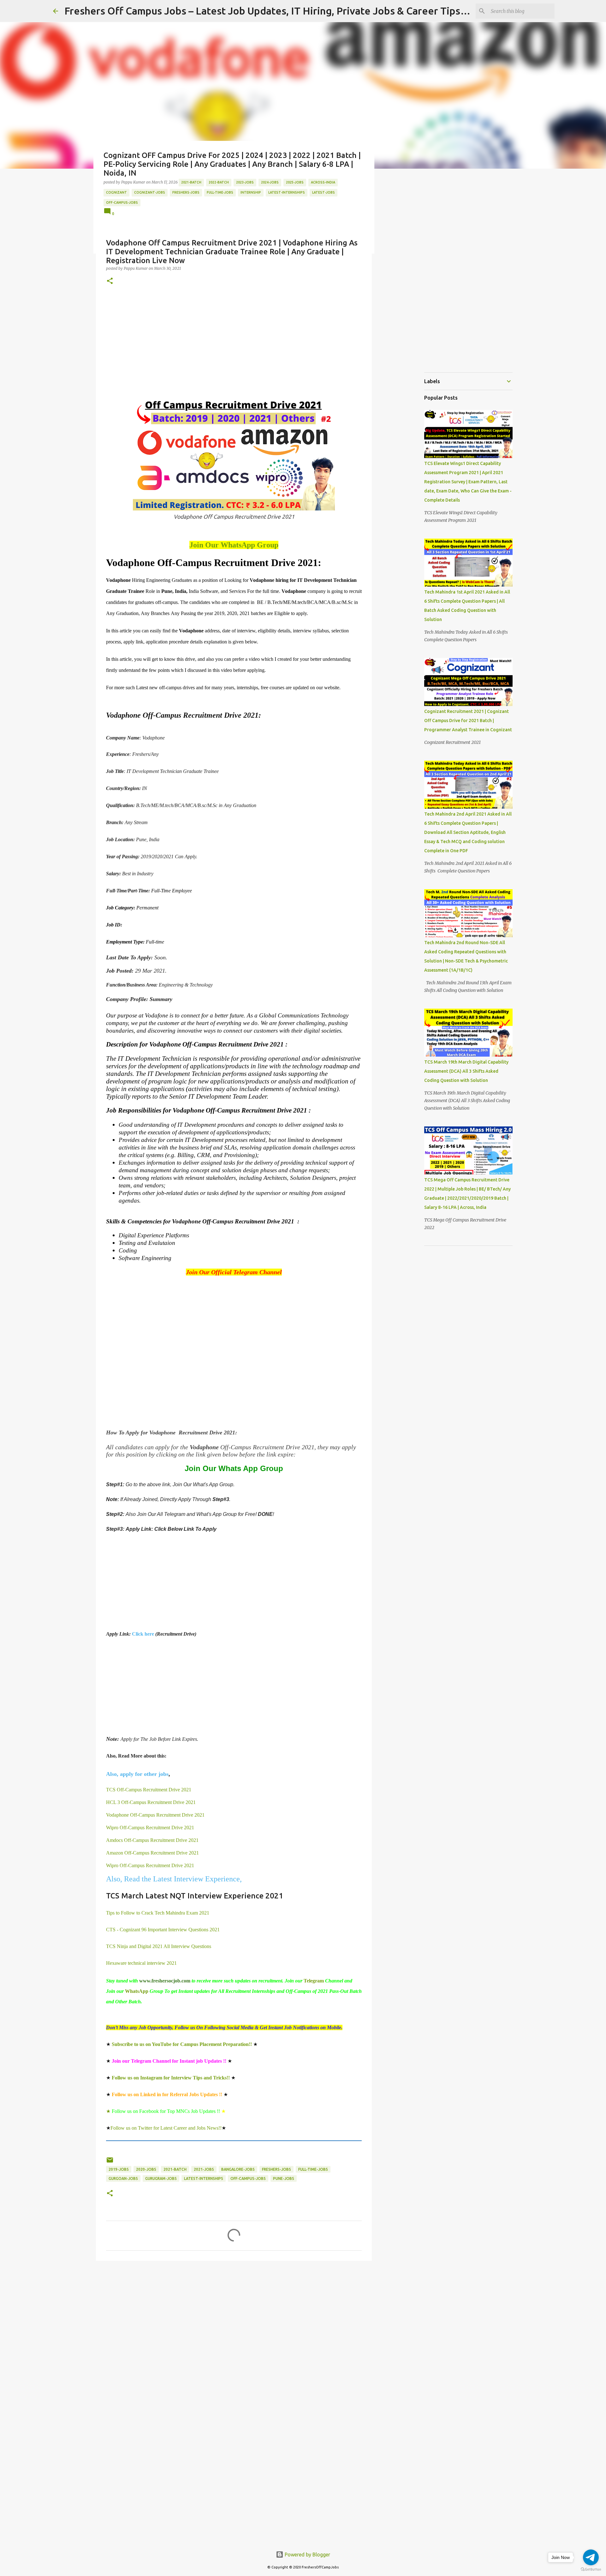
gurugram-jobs (161, 2178)
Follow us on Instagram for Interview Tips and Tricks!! (171, 2078)
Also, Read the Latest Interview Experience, (175, 1879)
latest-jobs (324, 192)
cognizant (116, 192)
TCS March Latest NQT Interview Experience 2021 (195, 1896)
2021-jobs (204, 2169)
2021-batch (191, 182)
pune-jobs (284, 2178)
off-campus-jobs (122, 202)
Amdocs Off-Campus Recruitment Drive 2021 (152, 1840)
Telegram (314, 1981)
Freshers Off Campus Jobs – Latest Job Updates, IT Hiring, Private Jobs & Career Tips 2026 (275, 11)
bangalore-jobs (238, 2169)
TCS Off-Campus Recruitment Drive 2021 (149, 1790)
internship (251, 192)
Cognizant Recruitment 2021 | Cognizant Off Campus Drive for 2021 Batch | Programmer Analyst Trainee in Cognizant (468, 721)
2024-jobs (270, 182)
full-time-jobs (220, 192)
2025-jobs (295, 182)
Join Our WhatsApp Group (234, 545)
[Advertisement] (234, 342)
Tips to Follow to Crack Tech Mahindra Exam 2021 (158, 1913)
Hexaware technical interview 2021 (142, 1963)
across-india (323, 182)
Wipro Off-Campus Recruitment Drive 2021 (150, 1828)
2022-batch (219, 182)
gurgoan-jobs (123, 2178)
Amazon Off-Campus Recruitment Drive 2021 (152, 1853)
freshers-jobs (186, 192)
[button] (110, 281)
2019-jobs (119, 2169)
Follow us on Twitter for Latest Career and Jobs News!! (166, 2128)
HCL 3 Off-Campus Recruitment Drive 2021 (151, 1802)
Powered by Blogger (307, 2555)
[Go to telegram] (591, 2557)
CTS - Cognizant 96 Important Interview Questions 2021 (163, 1930)
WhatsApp (137, 1991)
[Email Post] (110, 2162)
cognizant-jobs (150, 192)
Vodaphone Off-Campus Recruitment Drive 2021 (155, 1815)
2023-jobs (245, 182)
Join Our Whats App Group (234, 1468)
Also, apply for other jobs (137, 1774)
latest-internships (287, 192)
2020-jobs (146, 2169)
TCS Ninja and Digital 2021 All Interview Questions (159, 1946)
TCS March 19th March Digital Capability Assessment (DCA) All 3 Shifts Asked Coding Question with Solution (466, 1071)
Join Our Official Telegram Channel (234, 1272)
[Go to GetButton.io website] (591, 2570)
